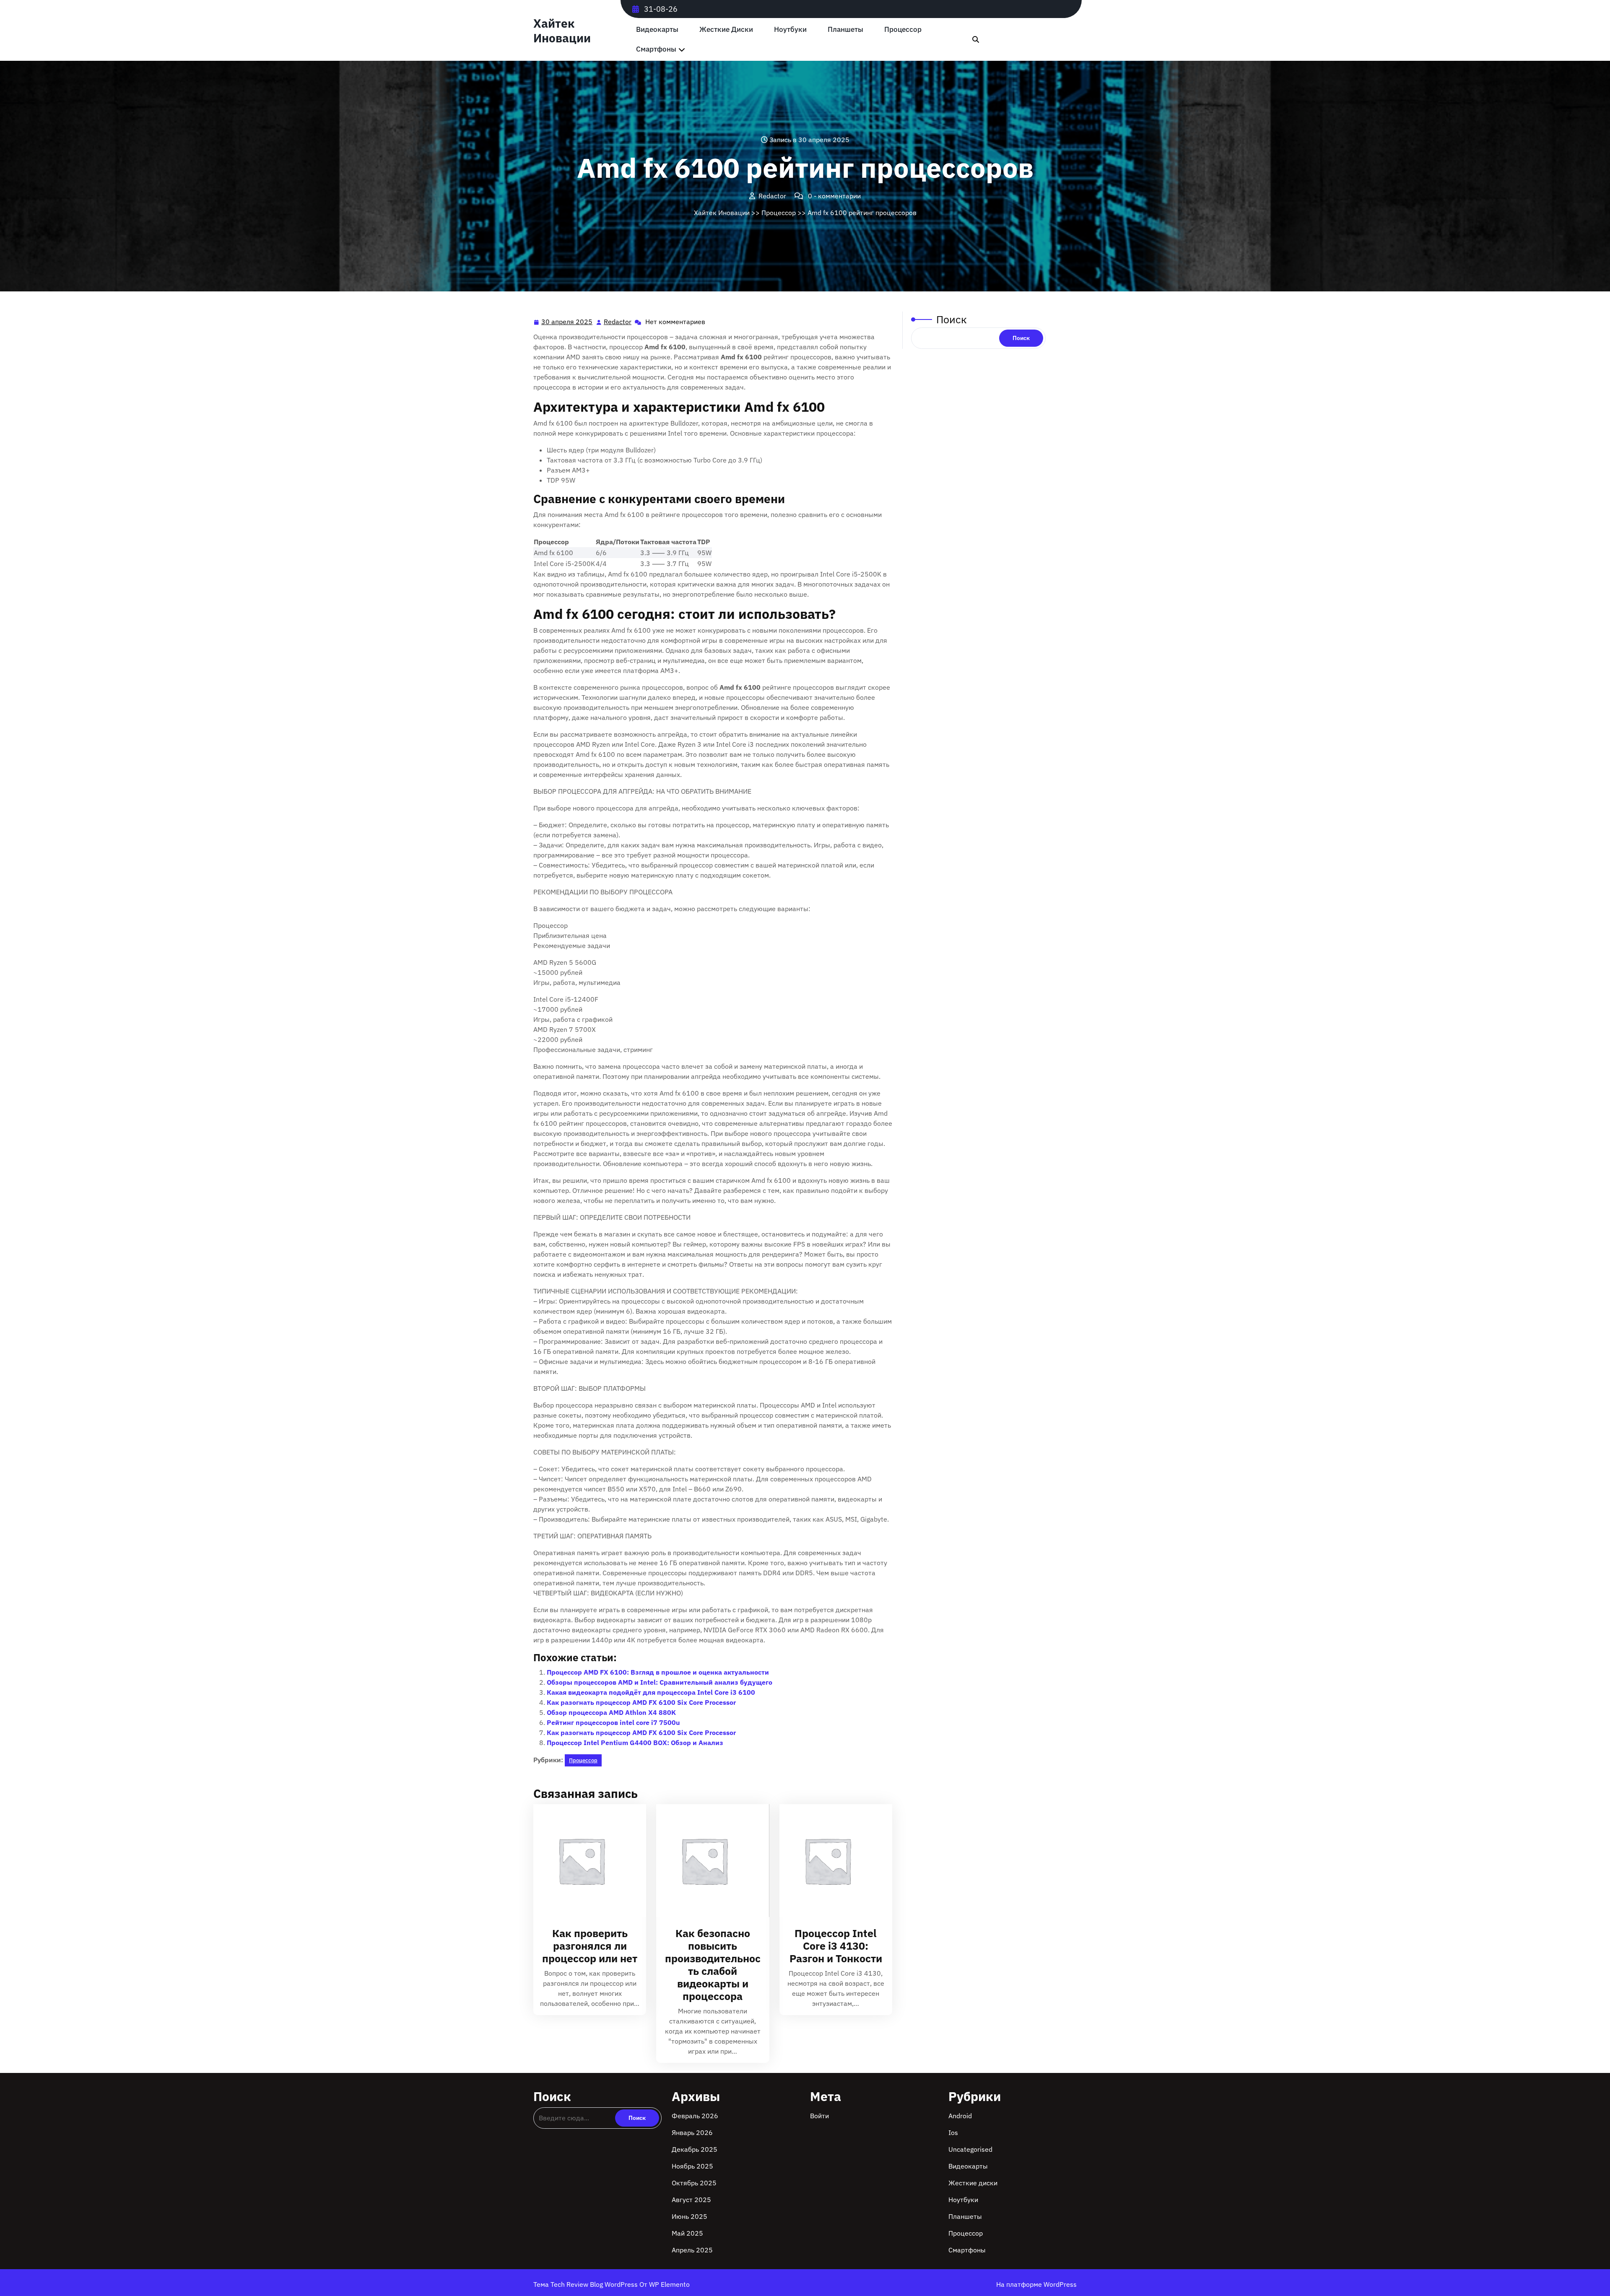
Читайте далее (586, 1861)
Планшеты (845, 30)
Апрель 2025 (692, 2250)
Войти (819, 2116)
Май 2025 (687, 2233)
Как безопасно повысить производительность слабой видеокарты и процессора (713, 1965)
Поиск (952, 319)
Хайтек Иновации (562, 31)
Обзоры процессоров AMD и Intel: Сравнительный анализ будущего (660, 1682)
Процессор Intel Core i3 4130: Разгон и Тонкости (836, 1946)
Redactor (618, 322)
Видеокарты (657, 30)
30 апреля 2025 (567, 322)
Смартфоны (656, 49)
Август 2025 (691, 2200)
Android (960, 2116)
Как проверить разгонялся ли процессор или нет (590, 1946)
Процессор (903, 30)
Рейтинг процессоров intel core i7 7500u (613, 1722)
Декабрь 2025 (695, 2149)
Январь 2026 (692, 2132)
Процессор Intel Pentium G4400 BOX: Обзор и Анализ (635, 1743)
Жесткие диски (726, 30)
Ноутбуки (790, 30)
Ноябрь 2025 (692, 2166)
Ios (953, 2132)
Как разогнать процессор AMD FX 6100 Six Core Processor (641, 1702)
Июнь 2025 (689, 2216)
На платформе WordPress (1036, 2284)
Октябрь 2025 (694, 2183)
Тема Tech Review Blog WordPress (586, 2284)
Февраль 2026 (695, 2116)
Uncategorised (970, 2149)
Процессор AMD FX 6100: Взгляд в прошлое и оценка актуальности (658, 1672)
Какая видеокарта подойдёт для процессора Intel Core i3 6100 (651, 1692)
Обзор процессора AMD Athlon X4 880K (611, 1712)
